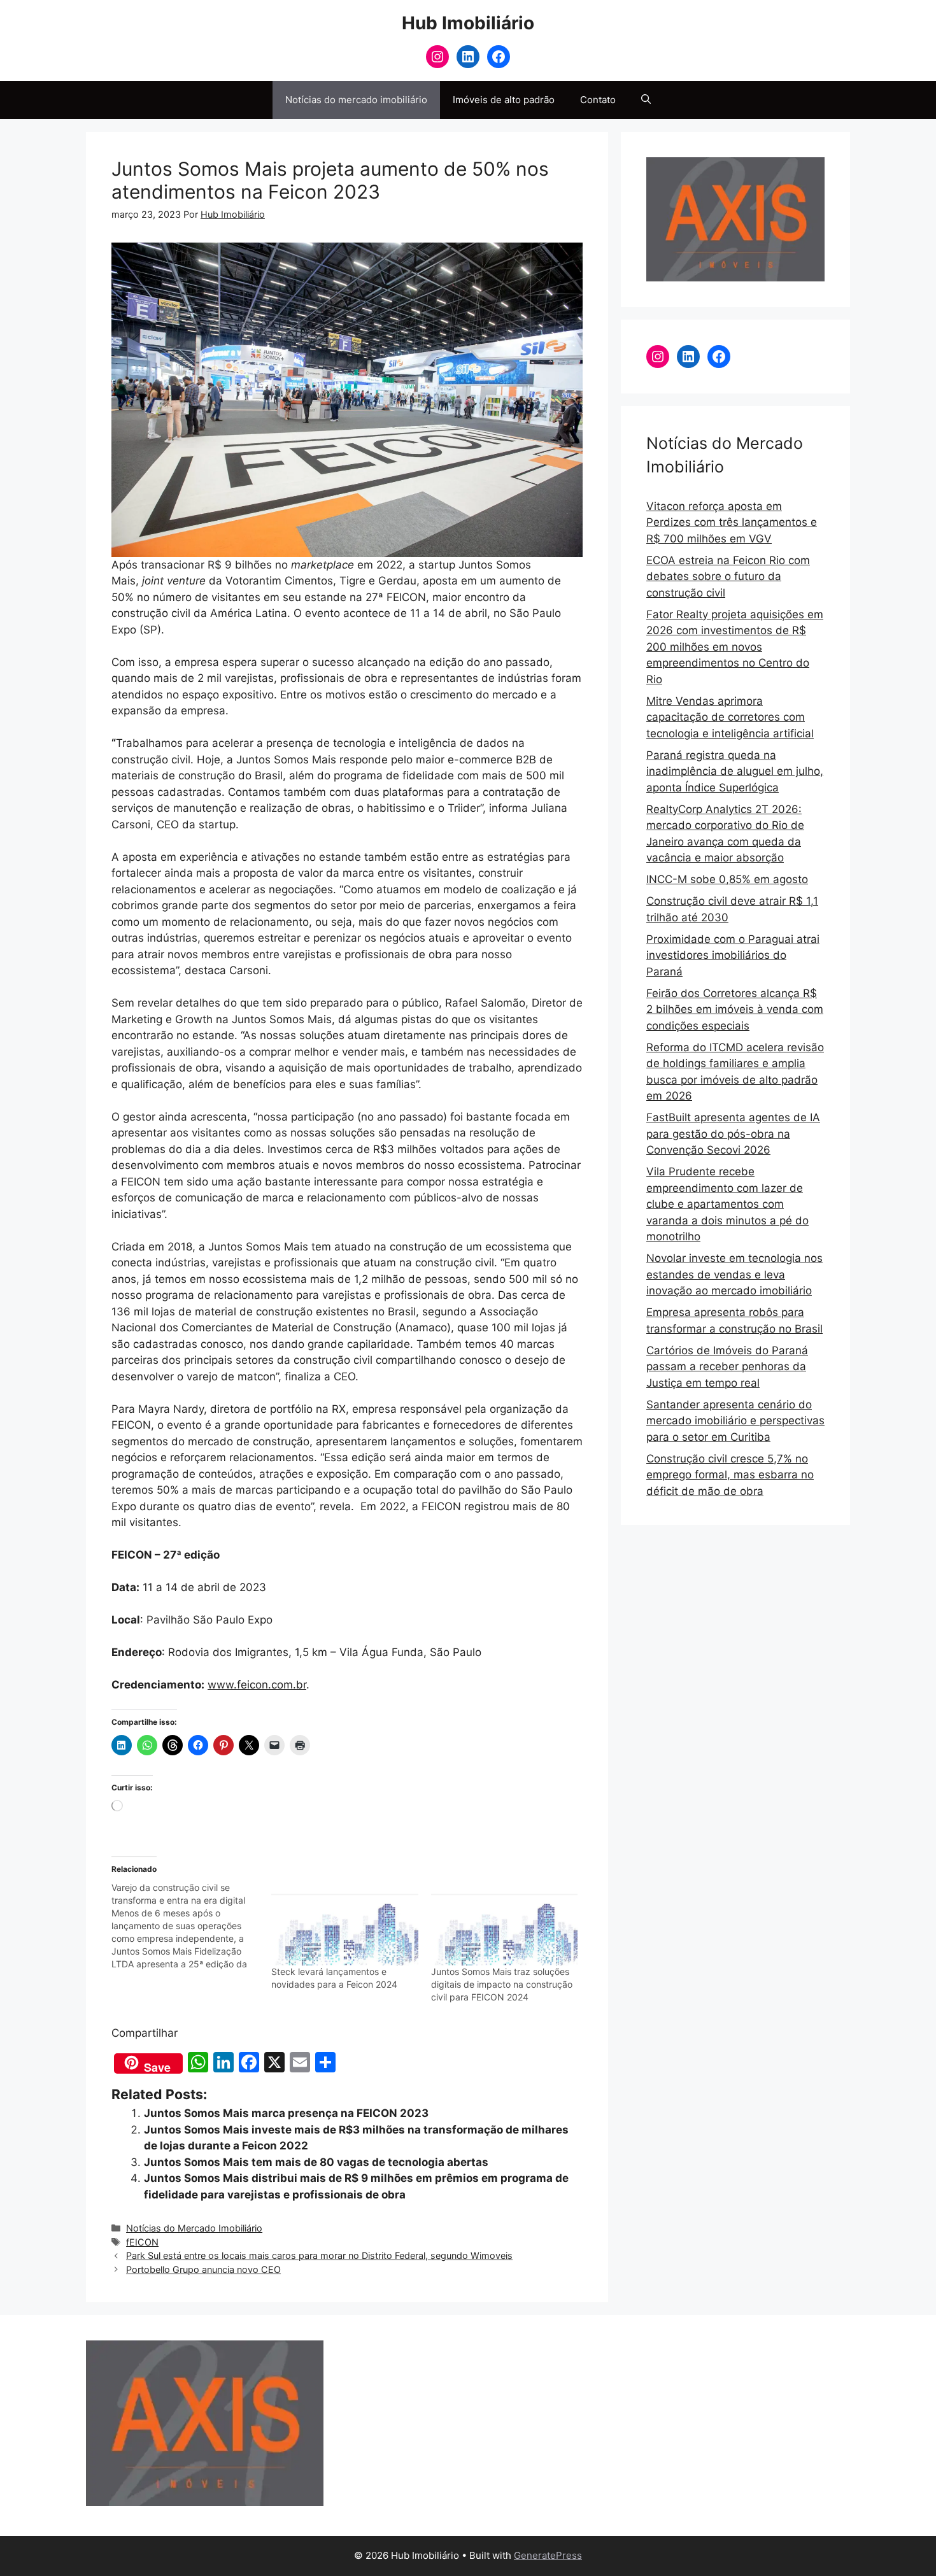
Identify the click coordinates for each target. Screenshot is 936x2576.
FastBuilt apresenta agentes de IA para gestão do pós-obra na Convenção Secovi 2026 (733, 1134)
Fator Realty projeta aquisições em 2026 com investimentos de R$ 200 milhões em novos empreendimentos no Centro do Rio (735, 647)
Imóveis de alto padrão (504, 100)
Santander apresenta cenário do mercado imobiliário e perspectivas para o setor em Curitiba (735, 1421)
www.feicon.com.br (257, 1685)
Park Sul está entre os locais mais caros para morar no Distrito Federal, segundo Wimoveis (319, 2255)
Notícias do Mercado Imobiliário (194, 2228)
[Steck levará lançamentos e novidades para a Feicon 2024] (345, 1923)
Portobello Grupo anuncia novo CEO (203, 2269)
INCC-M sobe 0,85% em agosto (727, 879)
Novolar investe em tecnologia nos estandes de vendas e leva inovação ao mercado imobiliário (734, 1274)
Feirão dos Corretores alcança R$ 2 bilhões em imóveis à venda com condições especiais (735, 1009)
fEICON (142, 2242)
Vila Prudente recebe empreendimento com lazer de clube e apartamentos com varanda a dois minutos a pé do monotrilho (727, 1204)
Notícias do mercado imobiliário (356, 100)
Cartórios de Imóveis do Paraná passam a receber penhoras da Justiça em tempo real (727, 1367)
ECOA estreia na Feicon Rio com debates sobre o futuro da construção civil (728, 577)
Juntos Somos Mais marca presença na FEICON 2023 (286, 2113)
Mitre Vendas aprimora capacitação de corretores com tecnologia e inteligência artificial (730, 717)
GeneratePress (548, 2555)
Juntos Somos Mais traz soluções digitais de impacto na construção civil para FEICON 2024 (502, 1984)
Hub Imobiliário (468, 23)
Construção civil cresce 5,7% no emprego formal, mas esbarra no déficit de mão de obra (730, 1475)
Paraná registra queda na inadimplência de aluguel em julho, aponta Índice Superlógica (735, 771)
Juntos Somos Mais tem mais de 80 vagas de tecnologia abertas (316, 2162)
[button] (646, 100)
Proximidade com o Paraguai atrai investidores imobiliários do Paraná (733, 955)
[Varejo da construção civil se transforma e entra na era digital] (191, 1926)
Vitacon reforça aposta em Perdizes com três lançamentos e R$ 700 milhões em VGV (732, 522)
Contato (598, 100)
